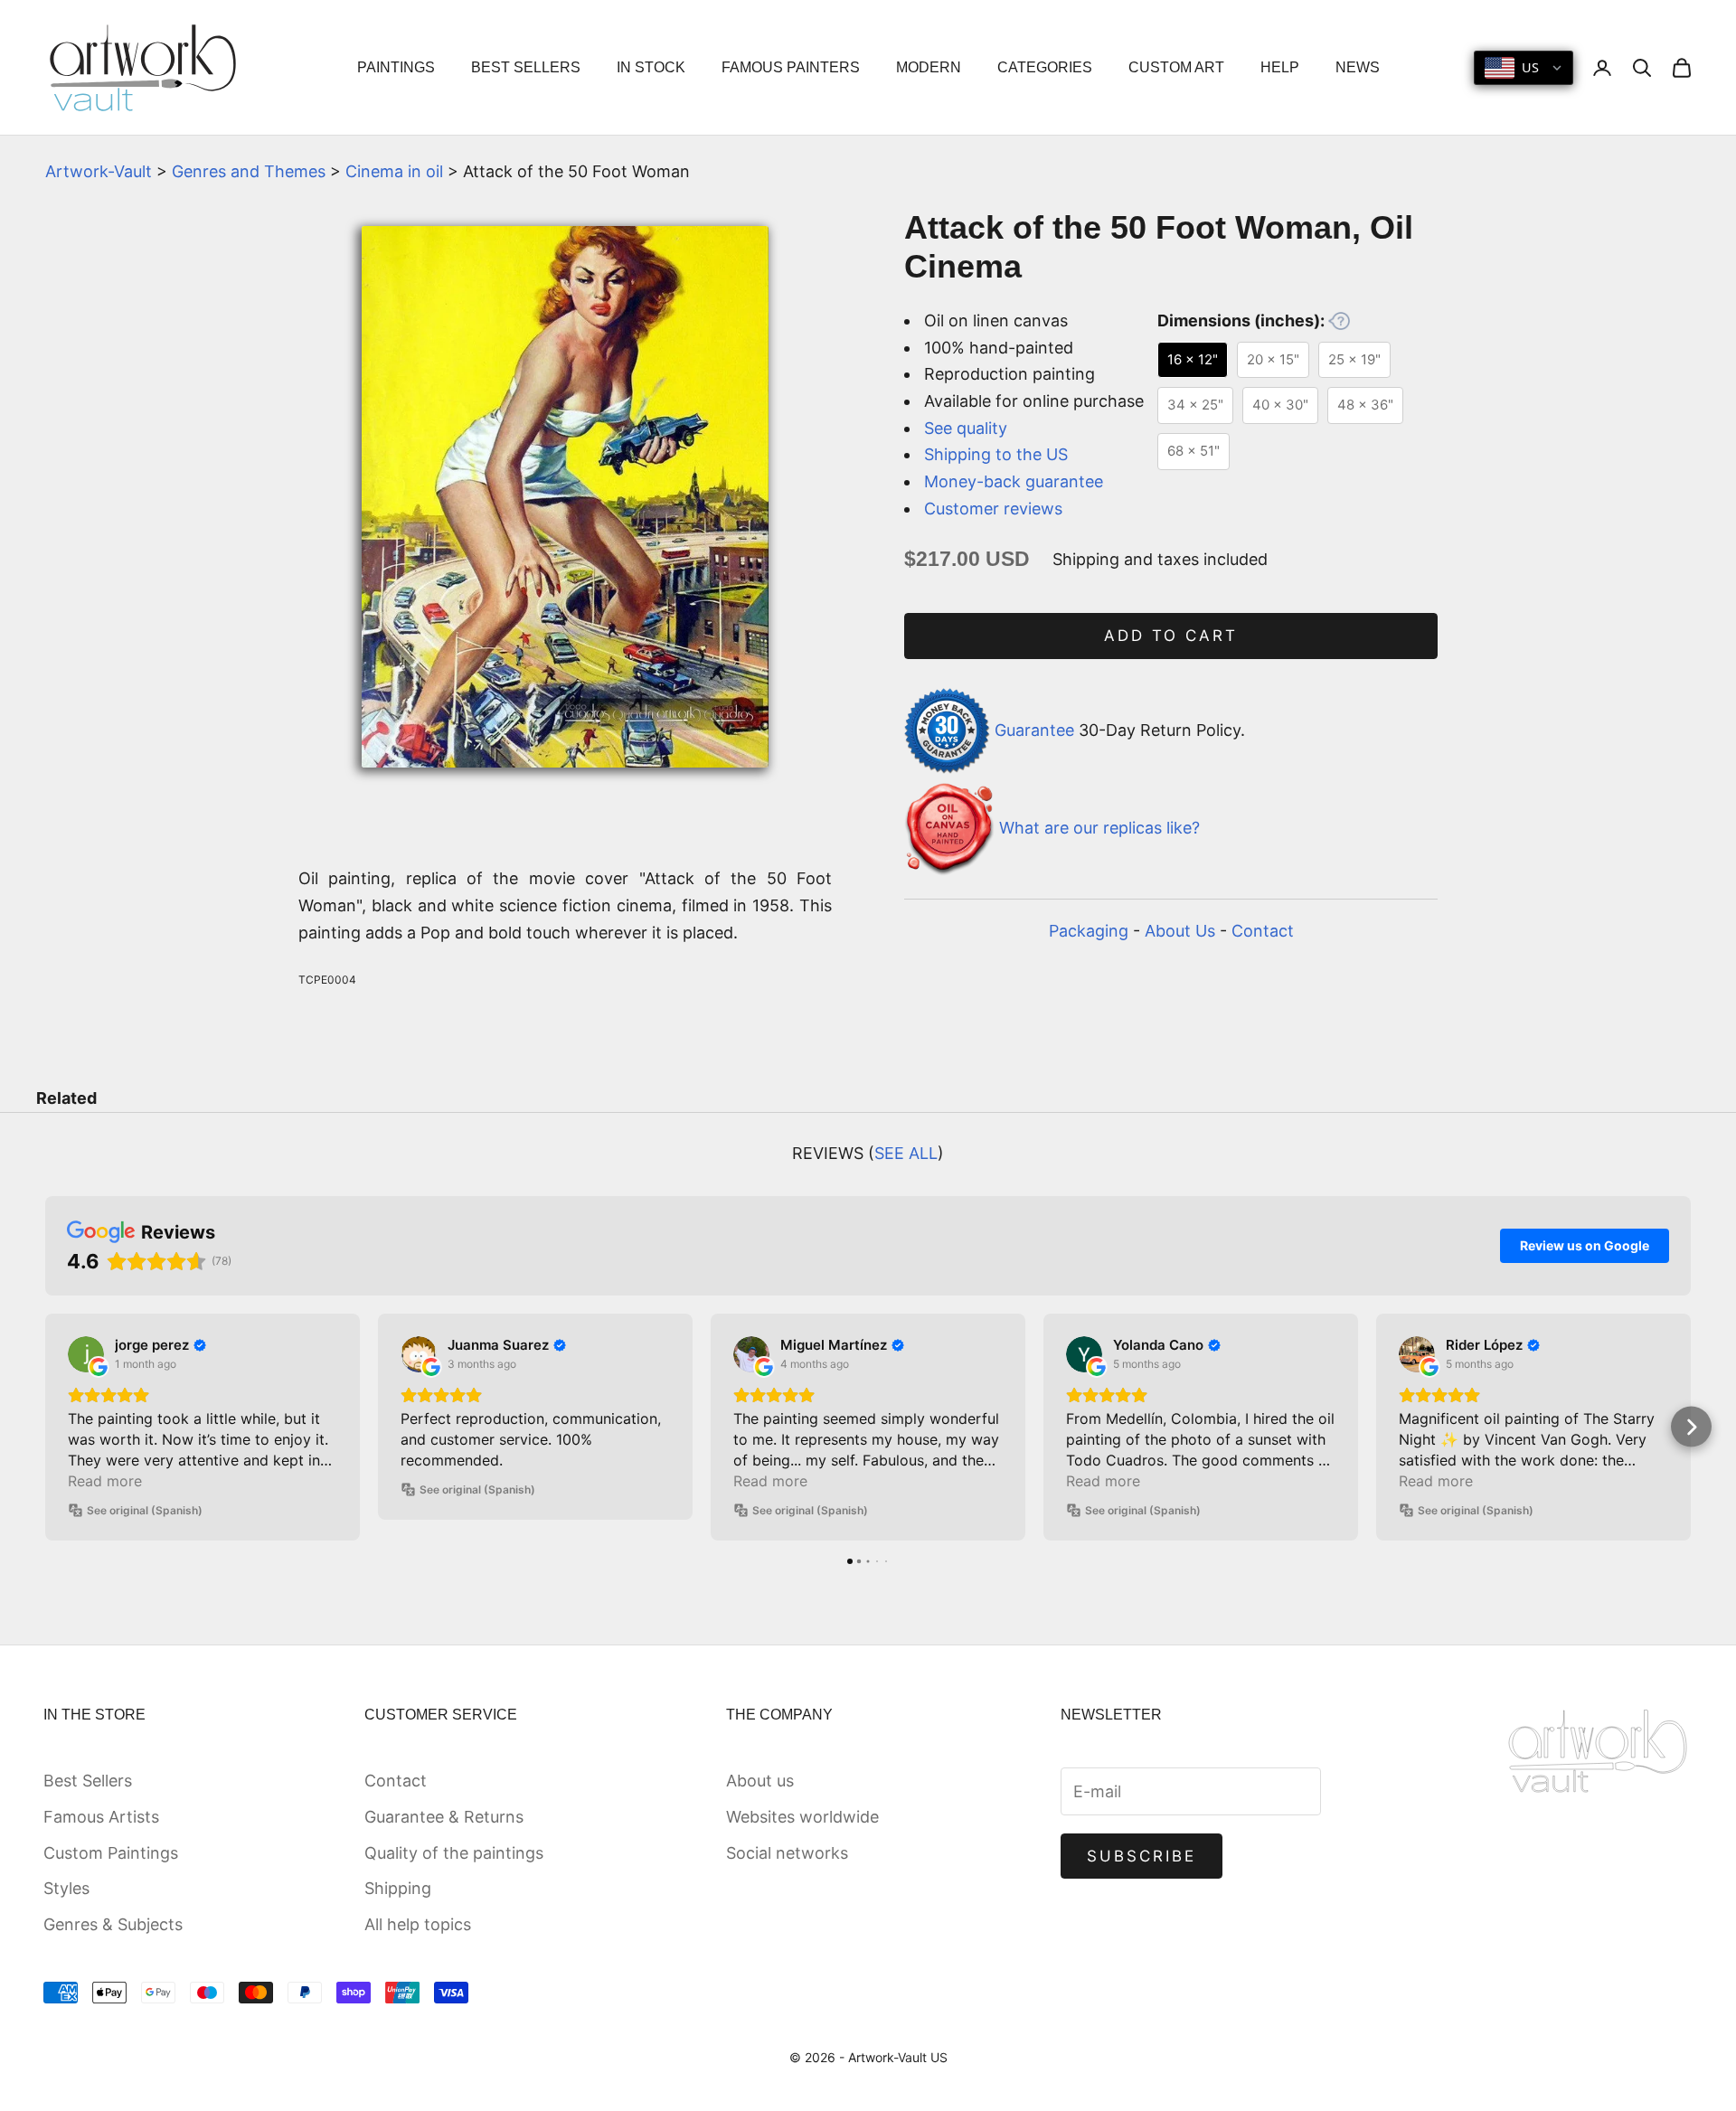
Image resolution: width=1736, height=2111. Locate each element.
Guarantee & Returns (444, 1817)
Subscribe (1142, 1856)
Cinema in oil (394, 171)
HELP (1280, 67)
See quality (966, 428)
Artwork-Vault (99, 171)
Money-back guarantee (1014, 481)
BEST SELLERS (526, 67)
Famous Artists (101, 1817)
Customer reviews (993, 509)
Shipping (398, 1888)
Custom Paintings (111, 1853)
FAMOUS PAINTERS (791, 67)
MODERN (929, 67)
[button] (46, 1427)
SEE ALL (906, 1153)
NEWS (1358, 67)
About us (760, 1781)
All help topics (418, 1924)
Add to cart (1171, 636)
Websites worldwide (802, 1817)
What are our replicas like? (1099, 829)
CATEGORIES (1045, 67)
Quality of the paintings (454, 1853)
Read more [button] (105, 1481)
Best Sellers (88, 1781)
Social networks (787, 1853)
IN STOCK (651, 67)
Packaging (1089, 931)
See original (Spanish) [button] (145, 1510)
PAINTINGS (396, 67)
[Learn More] (1339, 321)
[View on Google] (86, 1354)
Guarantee (1034, 729)
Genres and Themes (249, 171)
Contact (1263, 931)
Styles (66, 1888)
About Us (1180, 931)
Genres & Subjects (113, 1924)
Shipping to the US (996, 454)
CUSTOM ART (1176, 67)
